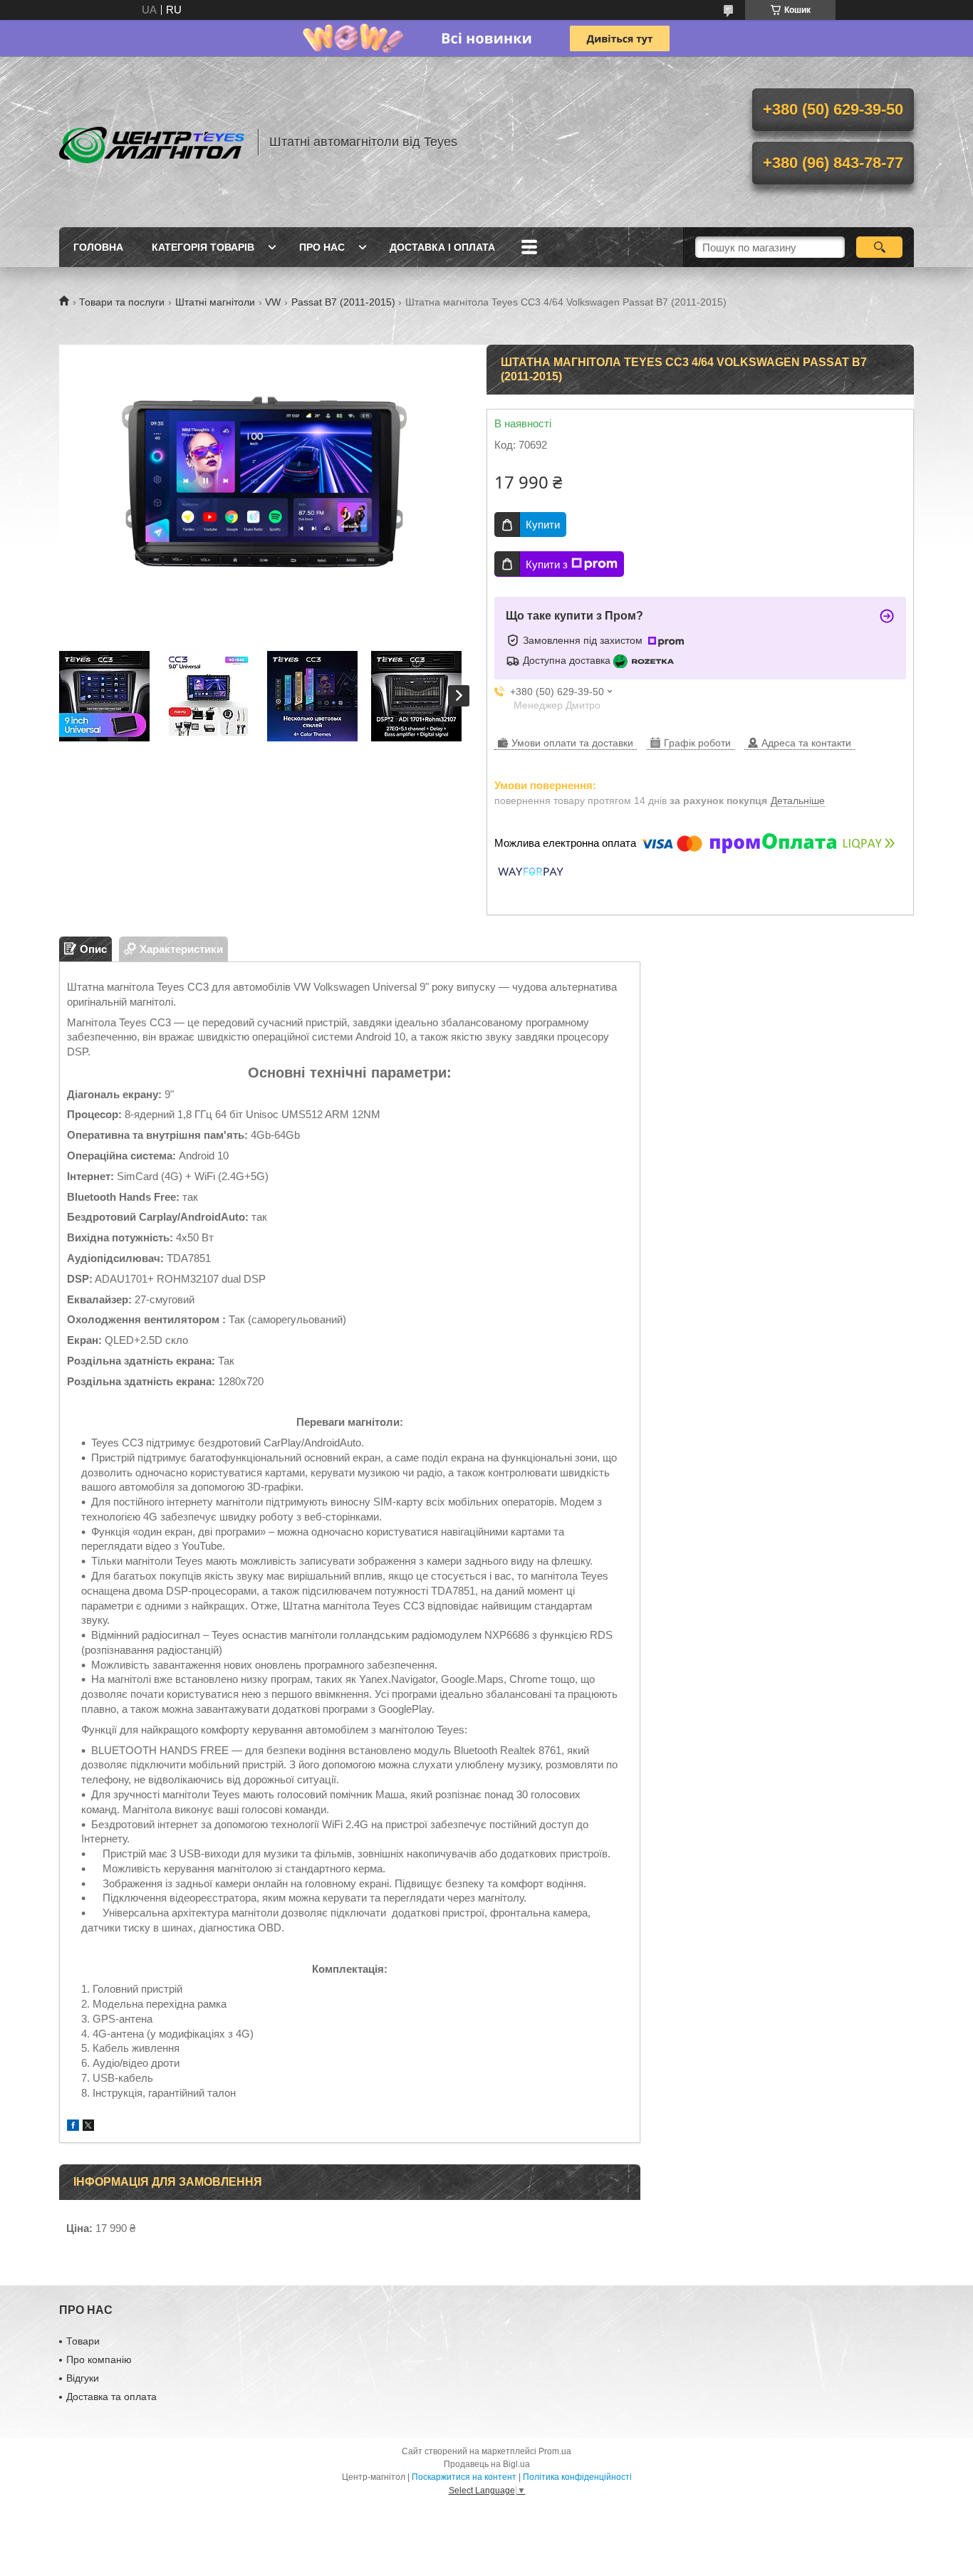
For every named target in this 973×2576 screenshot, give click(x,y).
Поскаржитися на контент (464, 2477)
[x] (88, 2127)
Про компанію (99, 2359)
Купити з (547, 564)
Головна (98, 247)
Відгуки (83, 2378)
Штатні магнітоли (215, 302)
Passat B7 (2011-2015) (343, 302)
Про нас (322, 247)
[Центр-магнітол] (152, 142)
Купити (543, 525)
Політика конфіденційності (577, 2477)
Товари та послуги (122, 302)
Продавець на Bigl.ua (487, 2464)
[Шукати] (879, 247)
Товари (83, 2341)
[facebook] (73, 2127)
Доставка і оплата (442, 247)
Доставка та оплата (111, 2397)
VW (273, 302)
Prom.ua (555, 2451)
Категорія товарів (203, 247)
